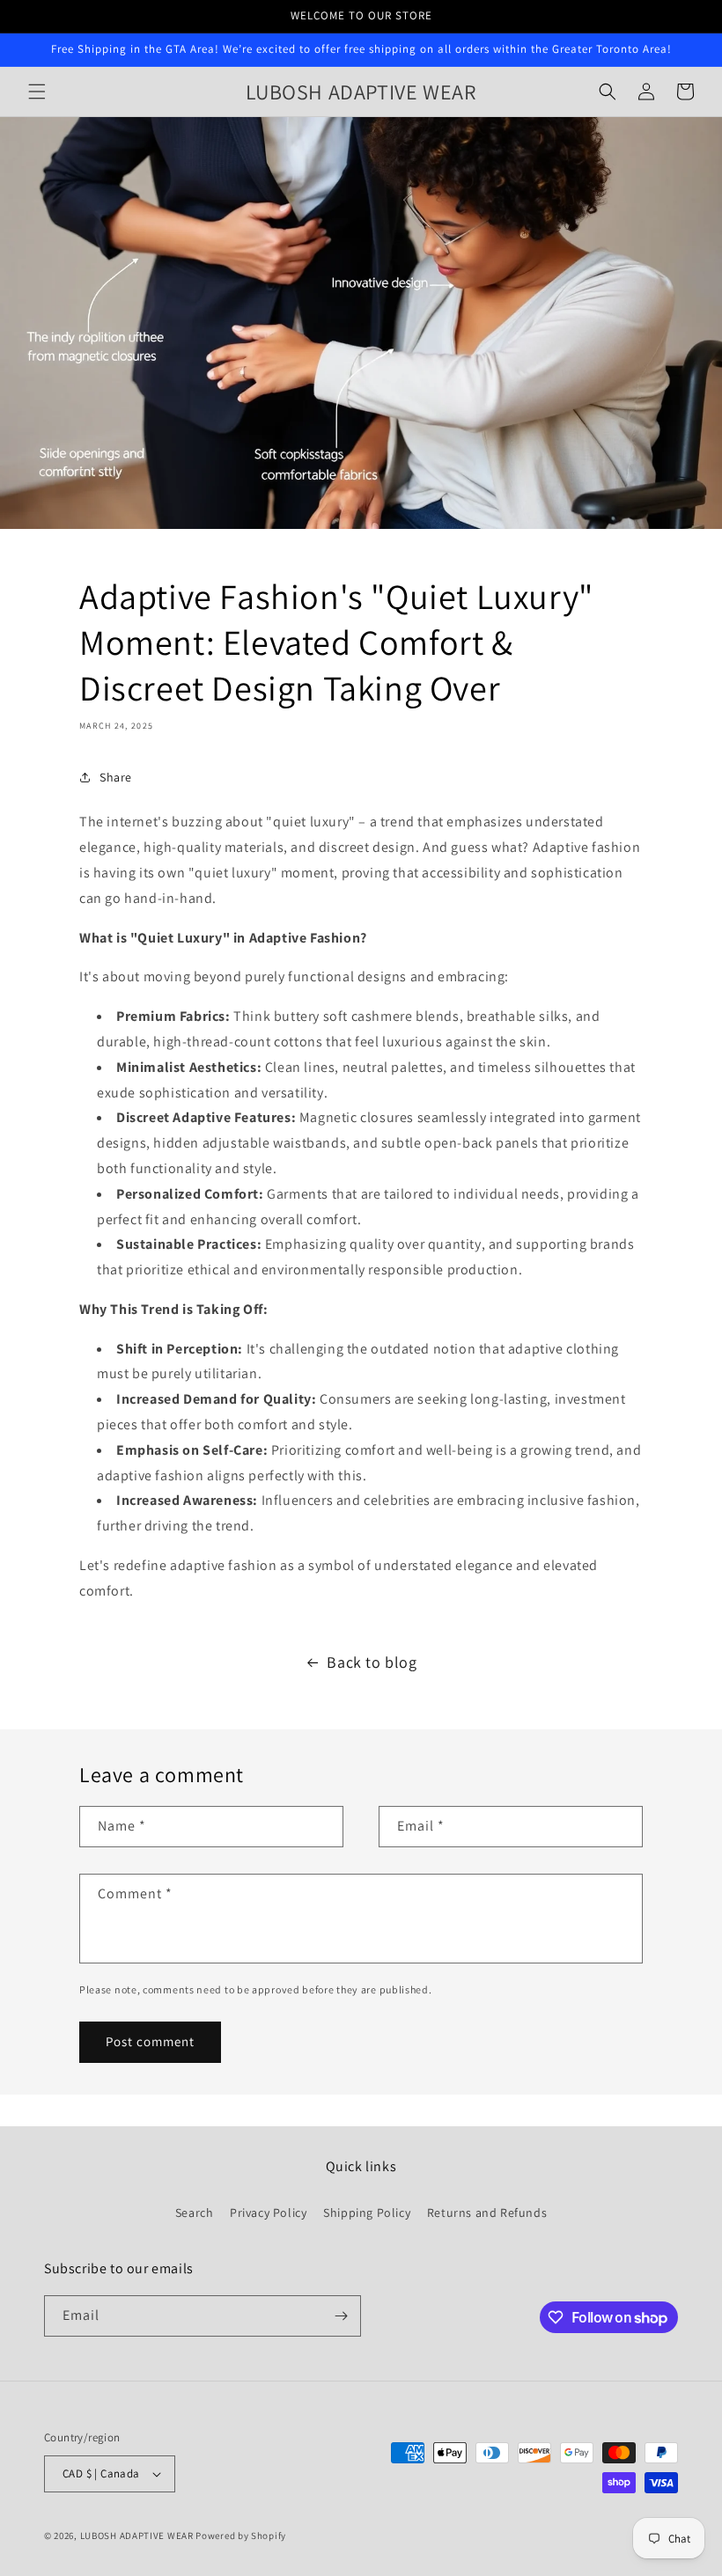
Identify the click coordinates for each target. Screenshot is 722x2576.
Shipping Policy (367, 2213)
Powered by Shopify (241, 2536)
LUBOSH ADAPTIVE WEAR (137, 2536)
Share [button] (116, 777)
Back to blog (372, 1662)
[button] (37, 92)
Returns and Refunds (487, 2213)
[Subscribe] (341, 2316)
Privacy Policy (268, 2213)
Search (195, 2213)
